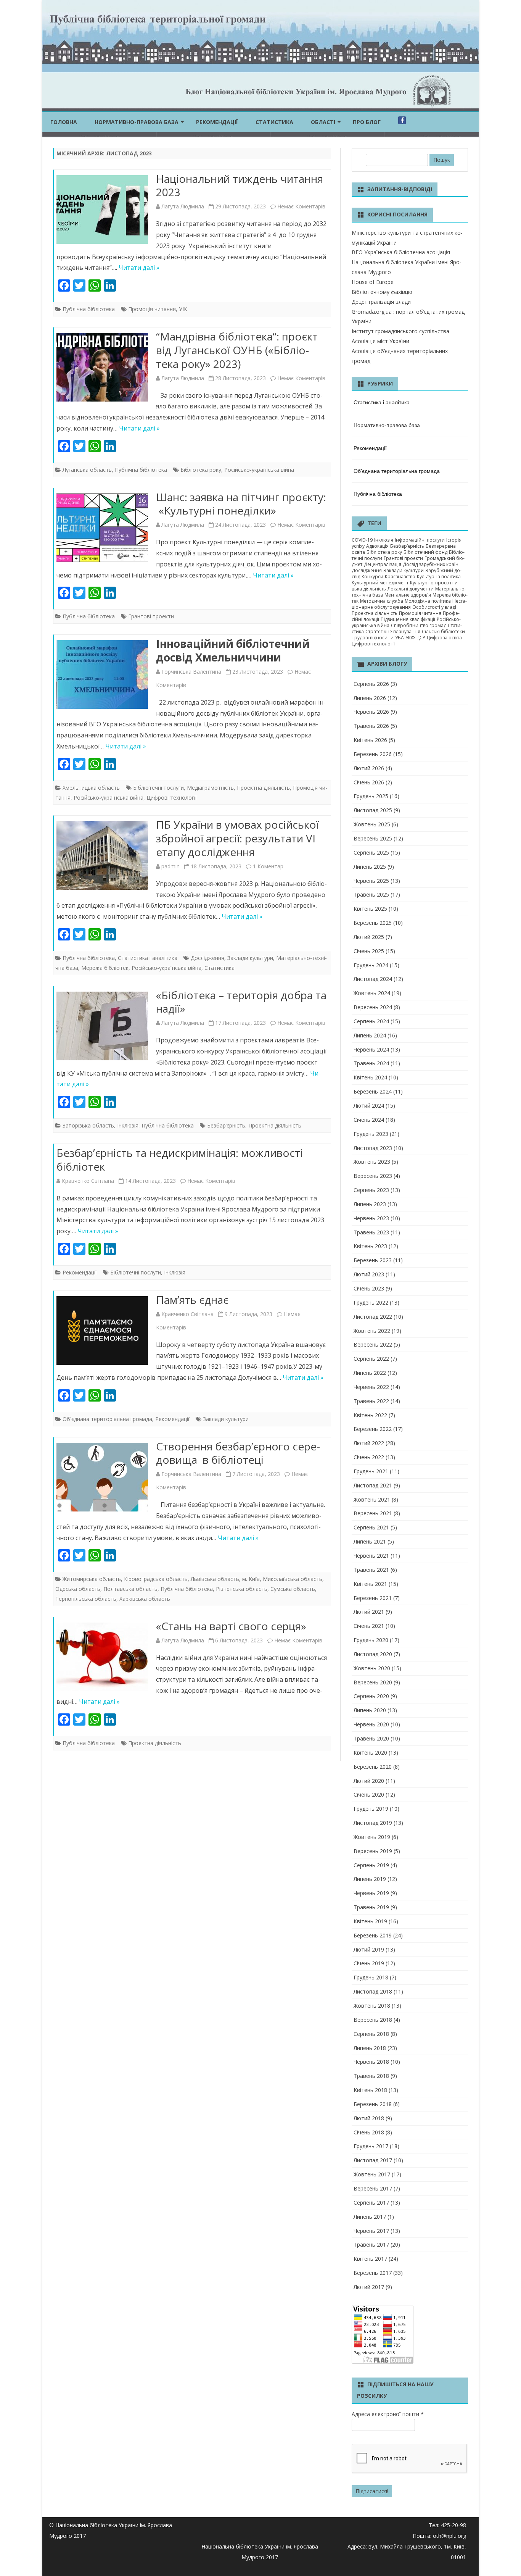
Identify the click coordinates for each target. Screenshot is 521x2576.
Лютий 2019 (369, 1949)
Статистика (274, 122)
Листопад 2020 (373, 1654)
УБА (400, 638)
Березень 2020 (373, 1767)
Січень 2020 (369, 1794)
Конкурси (372, 577)
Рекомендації (217, 122)
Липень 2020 (370, 1710)
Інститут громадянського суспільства (400, 331)
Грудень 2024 (371, 965)
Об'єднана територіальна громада (107, 1419)
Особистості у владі (434, 607)
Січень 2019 (369, 1963)
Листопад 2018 (373, 1991)
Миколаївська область (293, 1579)
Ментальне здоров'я (408, 595)
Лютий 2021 (369, 1612)
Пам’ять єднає (192, 1300)
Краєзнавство (400, 577)
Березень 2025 (373, 923)
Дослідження (207, 958)
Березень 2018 (373, 2104)
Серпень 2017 (371, 2203)
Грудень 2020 (371, 1640)
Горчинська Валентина (191, 672)
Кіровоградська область (156, 1579)
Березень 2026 (373, 754)
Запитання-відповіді (400, 189)
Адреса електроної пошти (388, 2414)
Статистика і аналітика (148, 958)
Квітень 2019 (370, 1921)
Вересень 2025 (373, 838)
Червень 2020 (371, 1724)
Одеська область (78, 1589)
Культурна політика (439, 577)
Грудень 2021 (371, 1471)
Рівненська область (242, 1589)
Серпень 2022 (371, 1359)
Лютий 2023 (369, 1274)
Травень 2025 (371, 894)
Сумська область (293, 1589)
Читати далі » (139, 268)
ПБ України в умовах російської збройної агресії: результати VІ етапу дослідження (237, 838)
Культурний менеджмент (380, 583)
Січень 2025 (369, 951)
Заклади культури (250, 958)
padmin (170, 866)
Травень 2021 (371, 1570)
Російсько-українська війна (259, 470)
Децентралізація (383, 564)
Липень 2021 (370, 1541)
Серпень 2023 (371, 1190)
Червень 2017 (371, 2231)
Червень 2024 (371, 1049)
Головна (64, 122)
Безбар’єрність (226, 1125)
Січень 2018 (369, 2132)
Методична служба (382, 601)
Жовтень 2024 (372, 993)
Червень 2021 (371, 1556)
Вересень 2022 (373, 1344)
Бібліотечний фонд (425, 552)
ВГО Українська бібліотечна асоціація (401, 252)
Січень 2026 (369, 782)
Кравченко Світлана (88, 1181)
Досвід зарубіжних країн (431, 564)
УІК (183, 309)
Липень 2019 (370, 1879)
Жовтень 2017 (372, 2174)
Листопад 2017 (373, 2160)
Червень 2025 (371, 881)
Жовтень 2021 (372, 1499)
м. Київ (251, 1579)
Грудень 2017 (371, 2146)
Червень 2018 (371, 2062)
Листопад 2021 (373, 1485)
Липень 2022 (370, 1373)
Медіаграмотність (210, 788)
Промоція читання (152, 309)
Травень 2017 (371, 2245)
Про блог (367, 122)
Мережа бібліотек (105, 968)
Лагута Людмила (183, 206)
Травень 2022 (371, 1401)
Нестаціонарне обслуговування (409, 604)
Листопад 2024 (373, 979)
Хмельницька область (91, 788)
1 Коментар (268, 866)
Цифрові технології (172, 798)
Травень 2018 (371, 2076)
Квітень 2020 (370, 1753)
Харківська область (145, 1599)
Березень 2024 (373, 1091)
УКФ (410, 638)
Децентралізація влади (381, 302)
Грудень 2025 (371, 796)
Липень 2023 (370, 1204)
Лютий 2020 (369, 1781)
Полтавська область (130, 1589)
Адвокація (377, 546)
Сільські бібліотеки (443, 631)
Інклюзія (128, 1125)
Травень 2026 (371, 726)
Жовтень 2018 (372, 2006)
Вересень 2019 (373, 1851)
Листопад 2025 (373, 810)
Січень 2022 (369, 1457)
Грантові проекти (151, 616)
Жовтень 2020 (372, 1668)
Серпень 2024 (371, 1021)
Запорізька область (88, 1125)
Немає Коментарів (301, 206)
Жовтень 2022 (372, 1331)
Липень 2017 (370, 2217)
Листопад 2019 (373, 1823)
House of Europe (373, 282)
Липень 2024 (370, 1035)
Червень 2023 (371, 1218)
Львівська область (215, 1579)
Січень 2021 (369, 1626)
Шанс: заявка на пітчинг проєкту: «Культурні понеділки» (241, 504)
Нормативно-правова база (137, 122)
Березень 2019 (373, 1935)
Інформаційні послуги (420, 540)
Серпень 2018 (371, 2034)
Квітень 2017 (370, 2259)
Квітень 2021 (370, 1584)
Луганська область (87, 470)
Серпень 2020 (371, 1696)
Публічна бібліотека (89, 309)
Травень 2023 (371, 1232)
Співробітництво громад (419, 625)
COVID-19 (362, 540)
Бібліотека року (201, 470)
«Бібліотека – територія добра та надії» (241, 1002)
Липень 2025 (370, 867)
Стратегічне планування (393, 631)
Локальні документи (411, 589)
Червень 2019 (371, 1893)
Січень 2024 (369, 1120)
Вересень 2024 (373, 1007)
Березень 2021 (373, 1598)
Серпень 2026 (371, 684)
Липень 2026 (370, 698)
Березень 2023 (373, 1260)
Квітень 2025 (370, 909)
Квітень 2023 (370, 1246)
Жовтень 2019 (372, 1837)
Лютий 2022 (369, 1443)
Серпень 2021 (371, 1527)
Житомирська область (92, 1579)
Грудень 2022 (371, 1303)
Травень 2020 (371, 1738)
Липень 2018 (370, 2048)
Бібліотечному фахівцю (382, 292)
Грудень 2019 (371, 1809)
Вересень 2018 (373, 2020)
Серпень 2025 (371, 852)
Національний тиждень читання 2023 (240, 185)
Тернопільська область (86, 1599)
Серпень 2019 (371, 1865)
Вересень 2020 (373, 1682)
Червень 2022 (371, 1387)
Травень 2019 (371, 1907)
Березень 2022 (373, 1429)
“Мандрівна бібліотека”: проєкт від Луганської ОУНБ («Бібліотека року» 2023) (237, 350)
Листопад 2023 (373, 1148)
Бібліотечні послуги (158, 788)
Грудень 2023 (371, 1134)
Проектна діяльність (263, 788)
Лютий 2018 (369, 2118)
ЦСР (421, 638)
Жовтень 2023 (372, 1162)
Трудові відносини (373, 638)
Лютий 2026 (369, 768)
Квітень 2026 (370, 740)
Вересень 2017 (373, 2188)
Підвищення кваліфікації (408, 619)
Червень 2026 (371, 712)
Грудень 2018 (371, 1977)
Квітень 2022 (370, 1415)
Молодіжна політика (428, 601)
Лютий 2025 (369, 937)
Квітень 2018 (370, 2090)
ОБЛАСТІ (323, 122)
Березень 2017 (373, 2273)
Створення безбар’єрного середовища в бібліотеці (238, 1453)
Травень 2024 (371, 1063)
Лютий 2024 (369, 1106)
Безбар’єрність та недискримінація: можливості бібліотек (180, 1160)
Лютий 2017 (369, 2287)
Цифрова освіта (444, 638)
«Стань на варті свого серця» (231, 1626)
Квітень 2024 (370, 1077)
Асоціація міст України (380, 341)
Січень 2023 (369, 1288)
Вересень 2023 (373, 1176)
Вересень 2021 (373, 1513)
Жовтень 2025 (372, 824)
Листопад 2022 (373, 1317)
